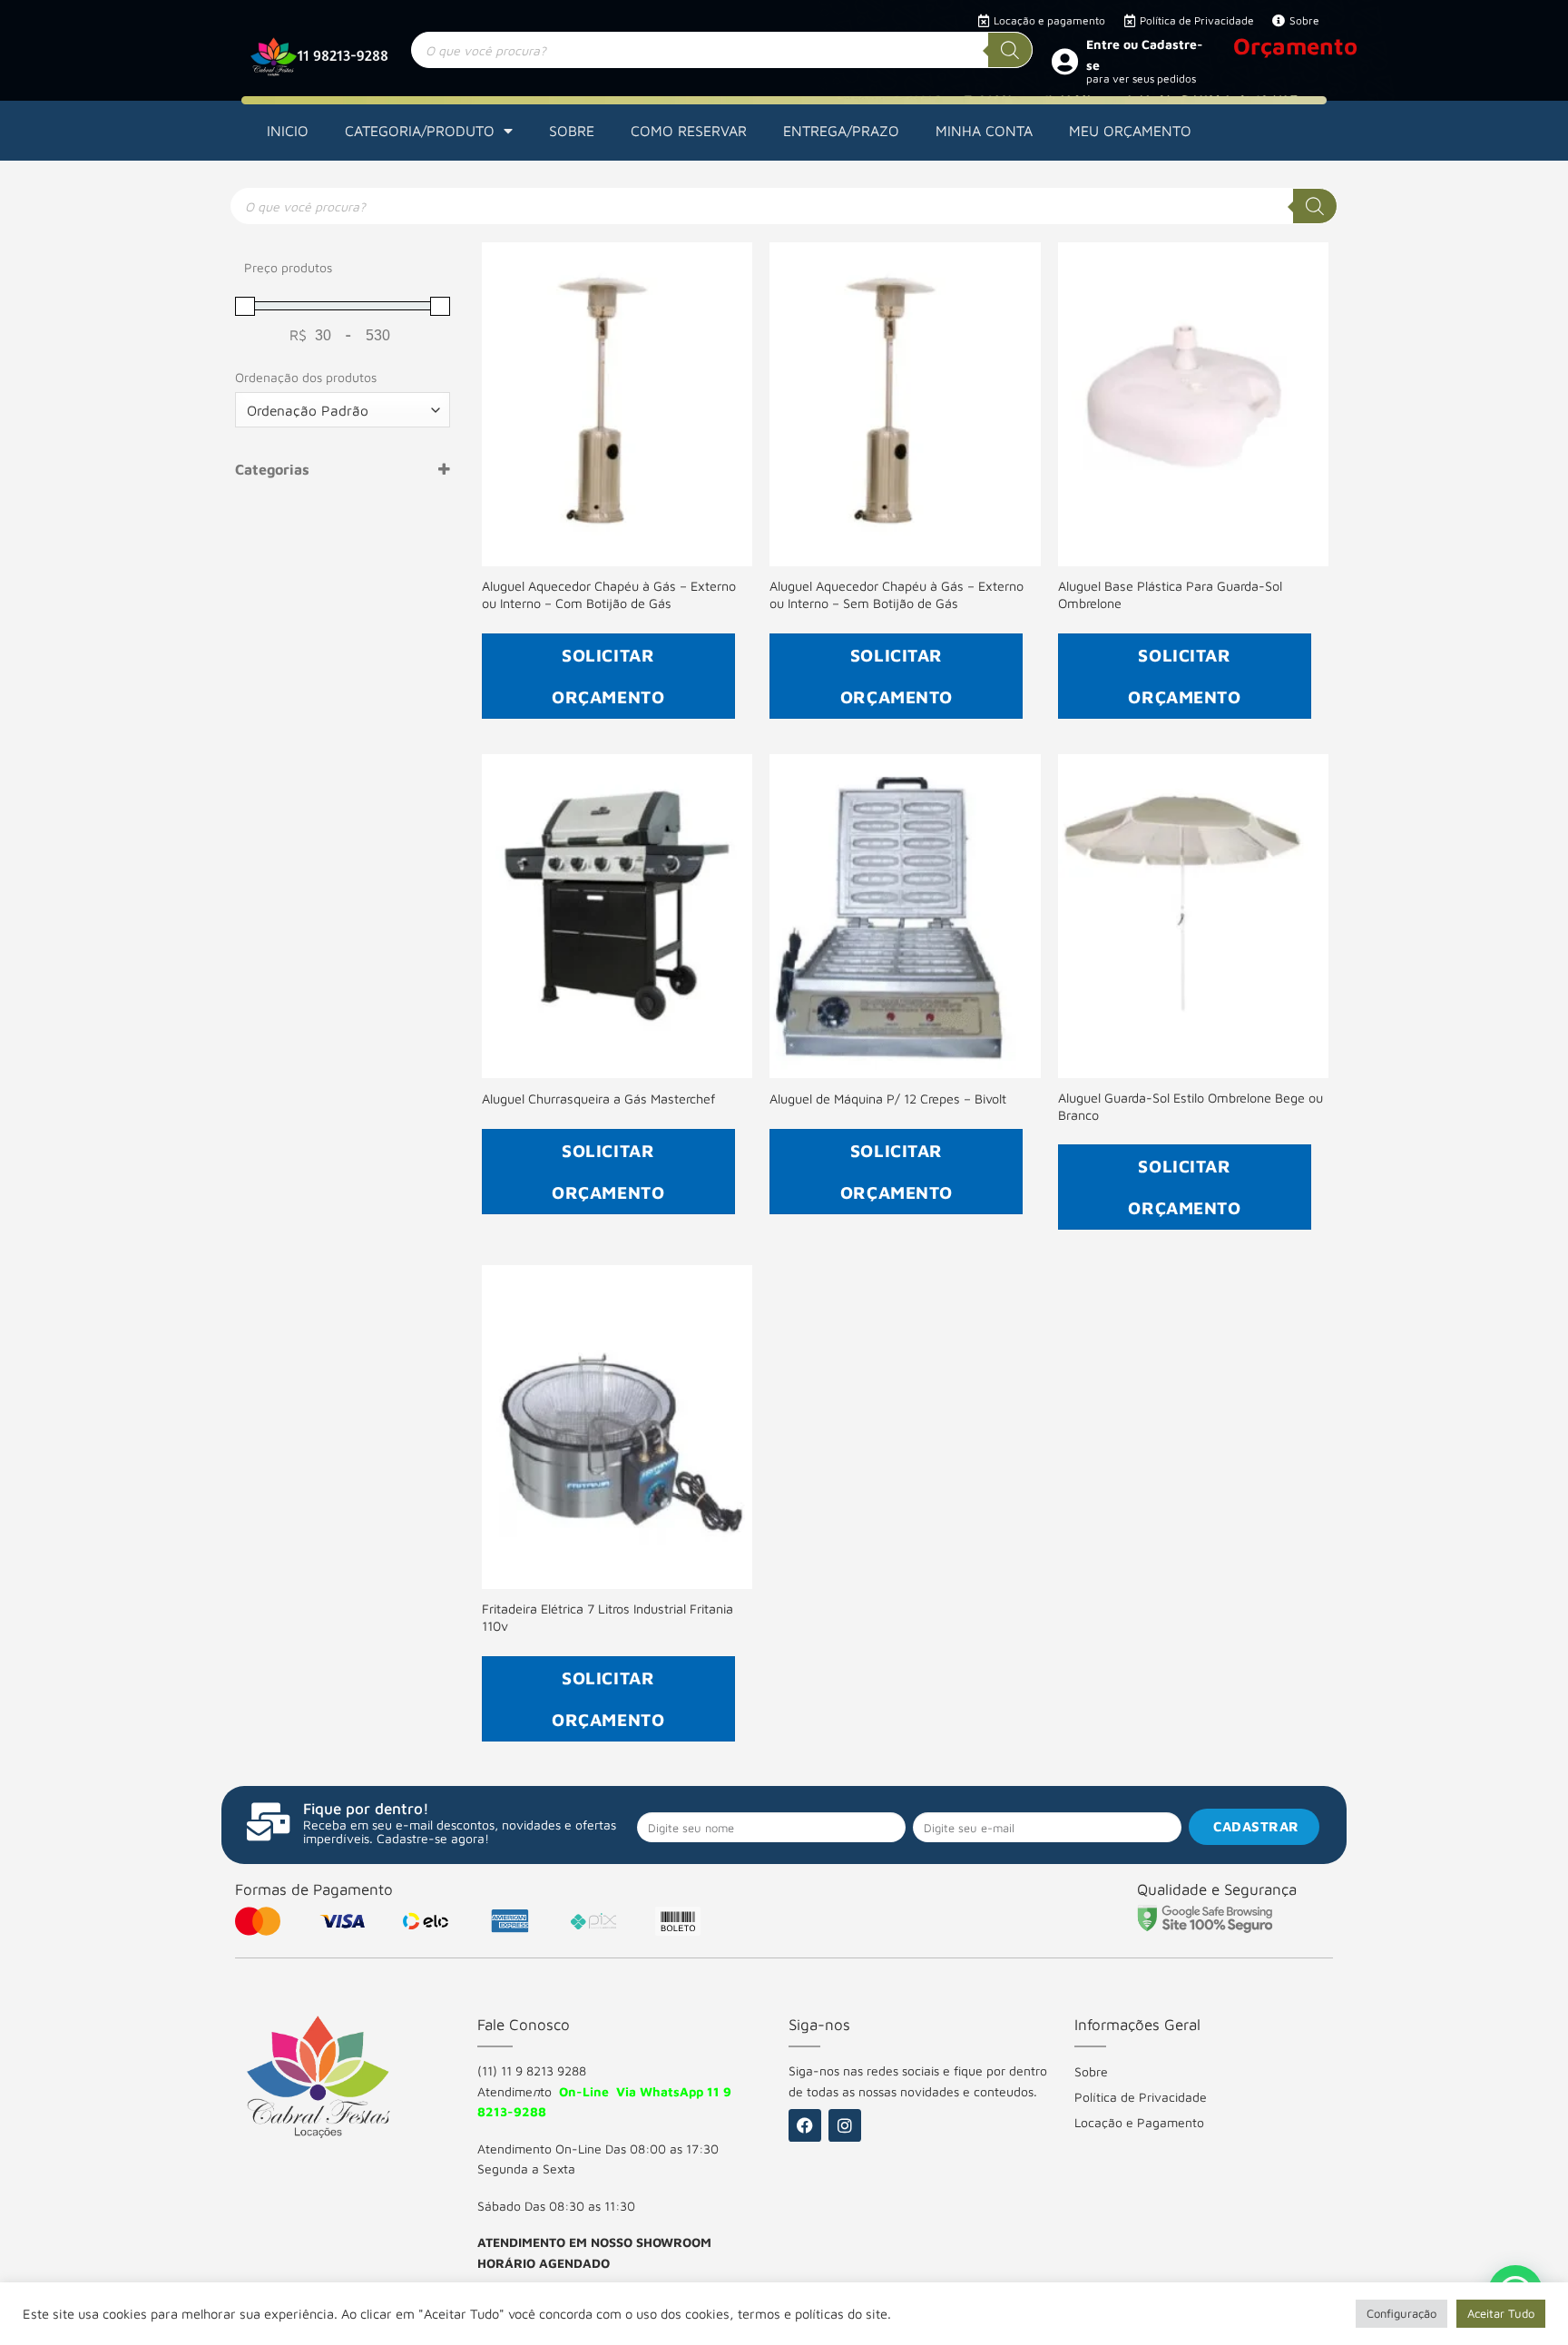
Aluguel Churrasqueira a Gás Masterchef (598, 1099)
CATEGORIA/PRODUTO (420, 131)
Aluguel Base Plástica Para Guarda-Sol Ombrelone (1170, 594)
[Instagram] (845, 2125)
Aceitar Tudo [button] (1501, 2313)
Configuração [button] (1401, 2313)
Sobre (1091, 2071)
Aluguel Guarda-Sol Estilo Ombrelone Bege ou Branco (1191, 1106)
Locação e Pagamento (1139, 2122)
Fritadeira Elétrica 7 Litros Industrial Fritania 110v (608, 1617)
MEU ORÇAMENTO (1130, 131)
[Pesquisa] (1010, 50)
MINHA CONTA (984, 131)
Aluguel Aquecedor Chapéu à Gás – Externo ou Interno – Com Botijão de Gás (609, 594)
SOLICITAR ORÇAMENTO (608, 676)
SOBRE (572, 131)
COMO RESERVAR (689, 131)
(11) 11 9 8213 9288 (532, 2070)
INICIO (288, 131)
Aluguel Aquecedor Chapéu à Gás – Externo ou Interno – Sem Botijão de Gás (897, 594)
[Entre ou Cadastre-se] (1064, 61)
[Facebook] (805, 2125)
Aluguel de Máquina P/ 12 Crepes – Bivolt (888, 1099)
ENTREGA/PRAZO (841, 131)
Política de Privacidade (1141, 2097)
